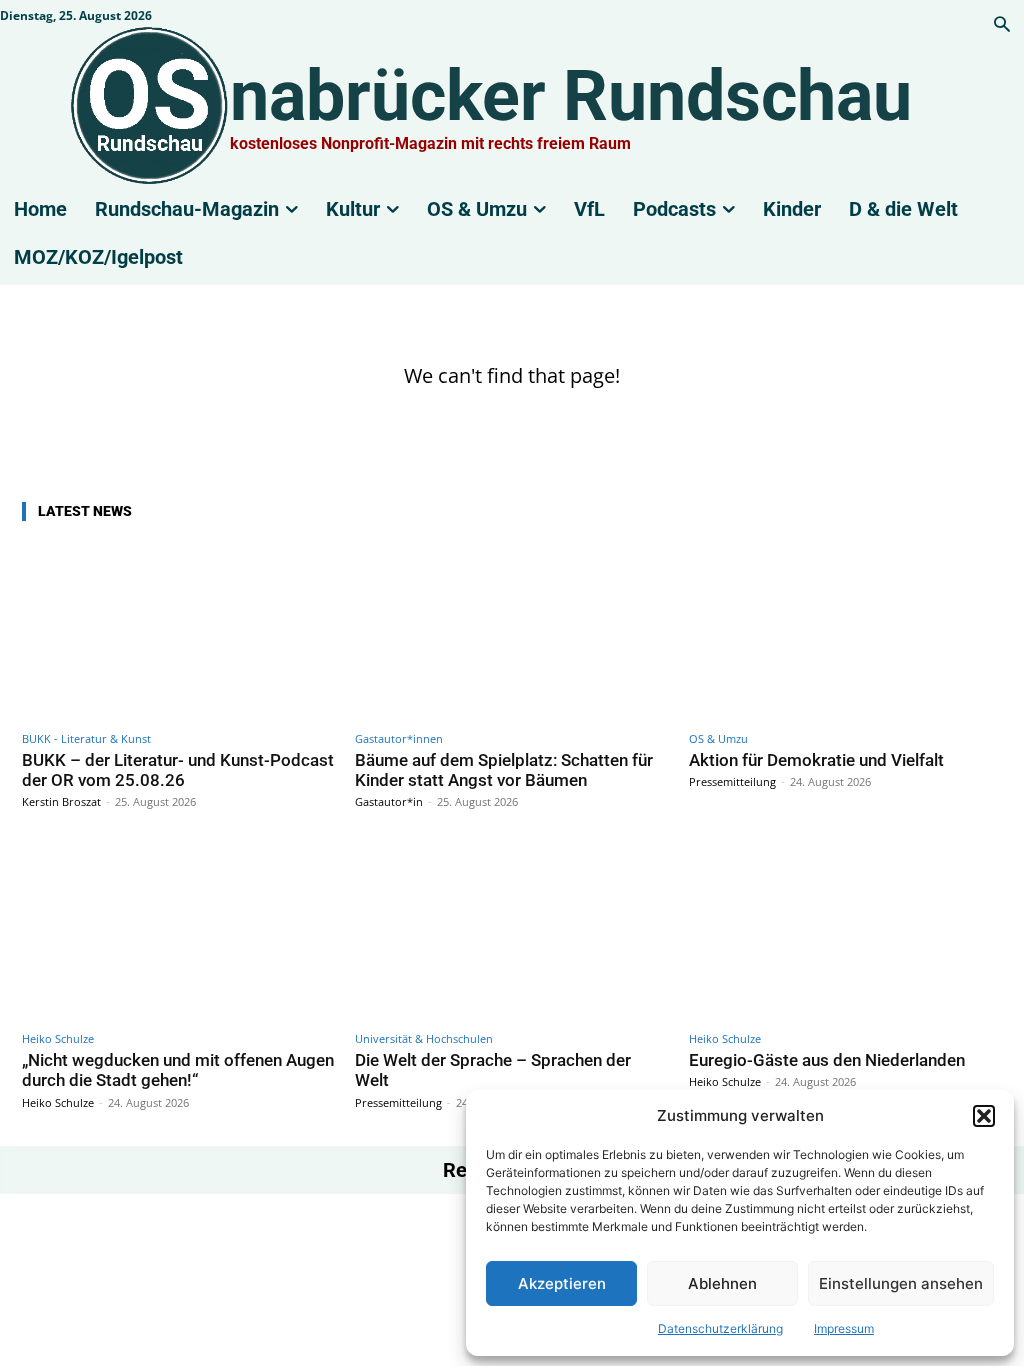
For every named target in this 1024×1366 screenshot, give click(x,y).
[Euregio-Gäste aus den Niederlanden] (845, 930)
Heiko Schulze (58, 1038)
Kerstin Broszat (61, 801)
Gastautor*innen (399, 738)
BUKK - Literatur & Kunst (86, 738)
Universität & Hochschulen (424, 1038)
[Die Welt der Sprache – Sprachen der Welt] (511, 930)
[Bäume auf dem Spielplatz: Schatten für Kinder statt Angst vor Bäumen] (511, 630)
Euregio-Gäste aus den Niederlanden (827, 1060)
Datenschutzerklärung (720, 1328)
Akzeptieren (562, 1283)
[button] (984, 1116)
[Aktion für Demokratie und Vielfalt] (845, 630)
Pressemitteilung (732, 781)
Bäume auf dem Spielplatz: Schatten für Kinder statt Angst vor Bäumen (504, 770)
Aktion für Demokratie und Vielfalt (816, 760)
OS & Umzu (718, 738)
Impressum (844, 1328)
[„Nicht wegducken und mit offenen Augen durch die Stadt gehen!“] (178, 930)
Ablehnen (722, 1283)
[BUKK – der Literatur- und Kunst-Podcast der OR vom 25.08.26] (178, 630)
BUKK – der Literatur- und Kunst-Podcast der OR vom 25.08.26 (178, 770)
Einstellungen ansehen (901, 1283)
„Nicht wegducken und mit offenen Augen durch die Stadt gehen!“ (178, 1070)
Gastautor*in (389, 801)
